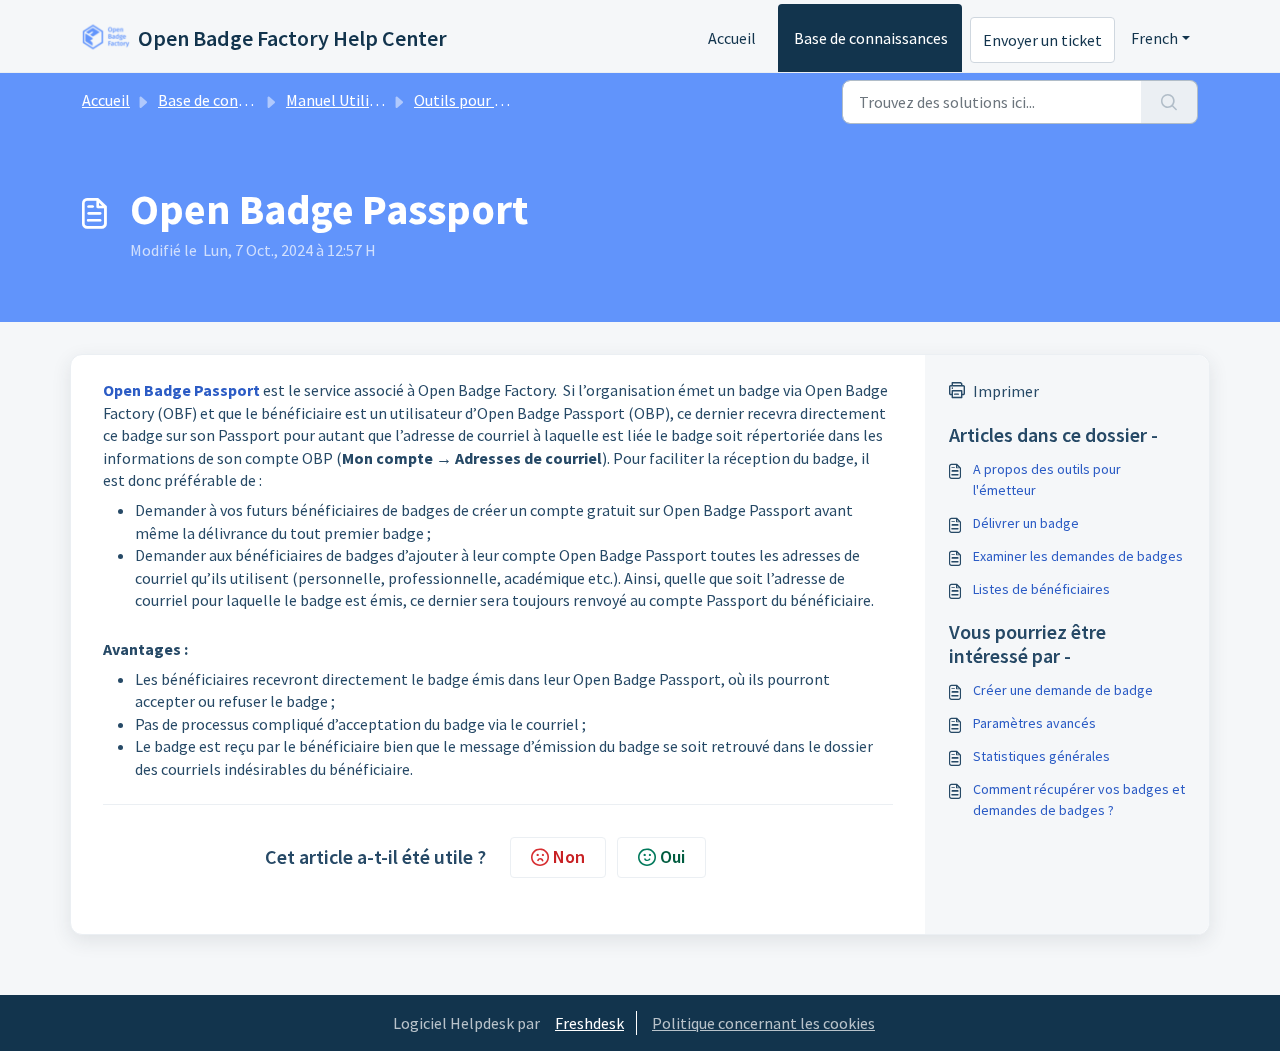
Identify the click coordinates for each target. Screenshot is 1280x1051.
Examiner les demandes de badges (1078, 556)
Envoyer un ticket (1042, 40)
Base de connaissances (871, 38)
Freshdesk (589, 1023)
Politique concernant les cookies (763, 1023)
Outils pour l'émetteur (491, 100)
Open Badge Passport (181, 390)
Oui (672, 856)
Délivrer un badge (1026, 523)
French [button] (1154, 38)
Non (569, 856)
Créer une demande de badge (1063, 690)
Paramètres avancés (1034, 723)
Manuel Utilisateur (349, 100)
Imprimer (1006, 391)
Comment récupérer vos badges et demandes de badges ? (1079, 799)
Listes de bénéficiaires (1041, 589)
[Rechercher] (1169, 102)
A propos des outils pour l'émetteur (1047, 479)
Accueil (732, 38)
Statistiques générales (1041, 756)
